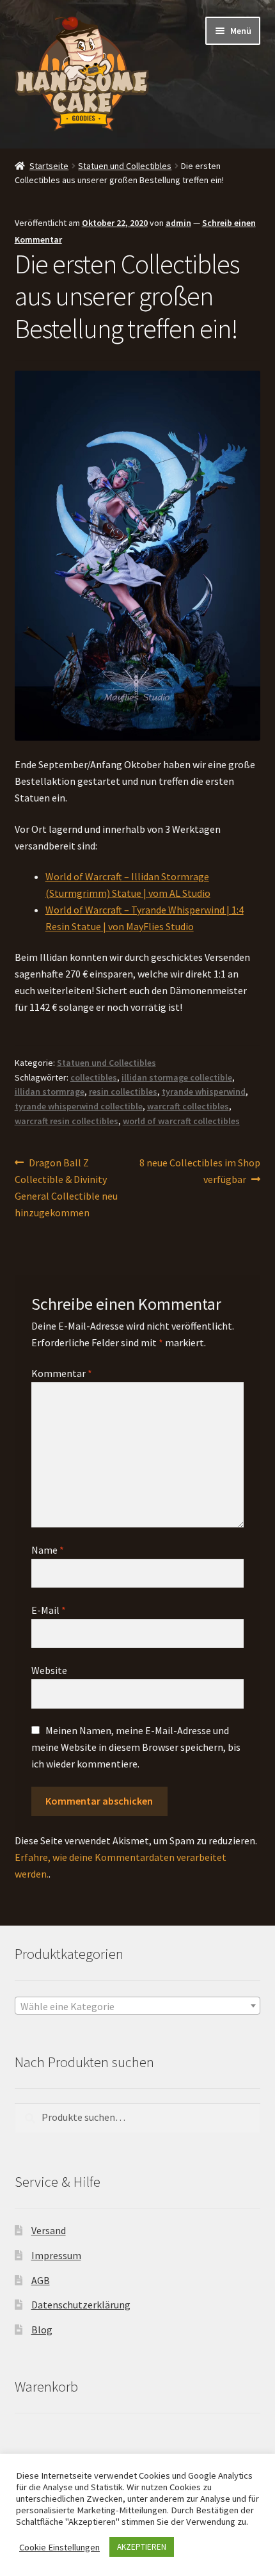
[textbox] (138, 2006)
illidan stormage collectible (177, 1077)
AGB (41, 2280)
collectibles (94, 1077)
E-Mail (49, 1610)
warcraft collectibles (188, 1106)
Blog (42, 2330)
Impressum (56, 2255)
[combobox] (138, 2006)
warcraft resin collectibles (67, 1121)
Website (49, 1670)
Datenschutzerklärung (81, 2305)
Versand (49, 2230)
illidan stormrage (50, 1091)
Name (48, 1550)
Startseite (49, 166)
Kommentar (62, 1373)
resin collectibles (123, 1091)
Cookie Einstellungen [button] (59, 2547)
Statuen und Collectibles (125, 166)
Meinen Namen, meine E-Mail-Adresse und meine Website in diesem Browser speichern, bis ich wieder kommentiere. (136, 1747)
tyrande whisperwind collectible (79, 1106)
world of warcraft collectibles (181, 1121)
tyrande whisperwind (204, 1091)
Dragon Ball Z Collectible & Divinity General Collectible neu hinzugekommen (66, 1187)
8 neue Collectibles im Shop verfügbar (200, 1171)
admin (178, 223)
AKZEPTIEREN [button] (142, 2547)
